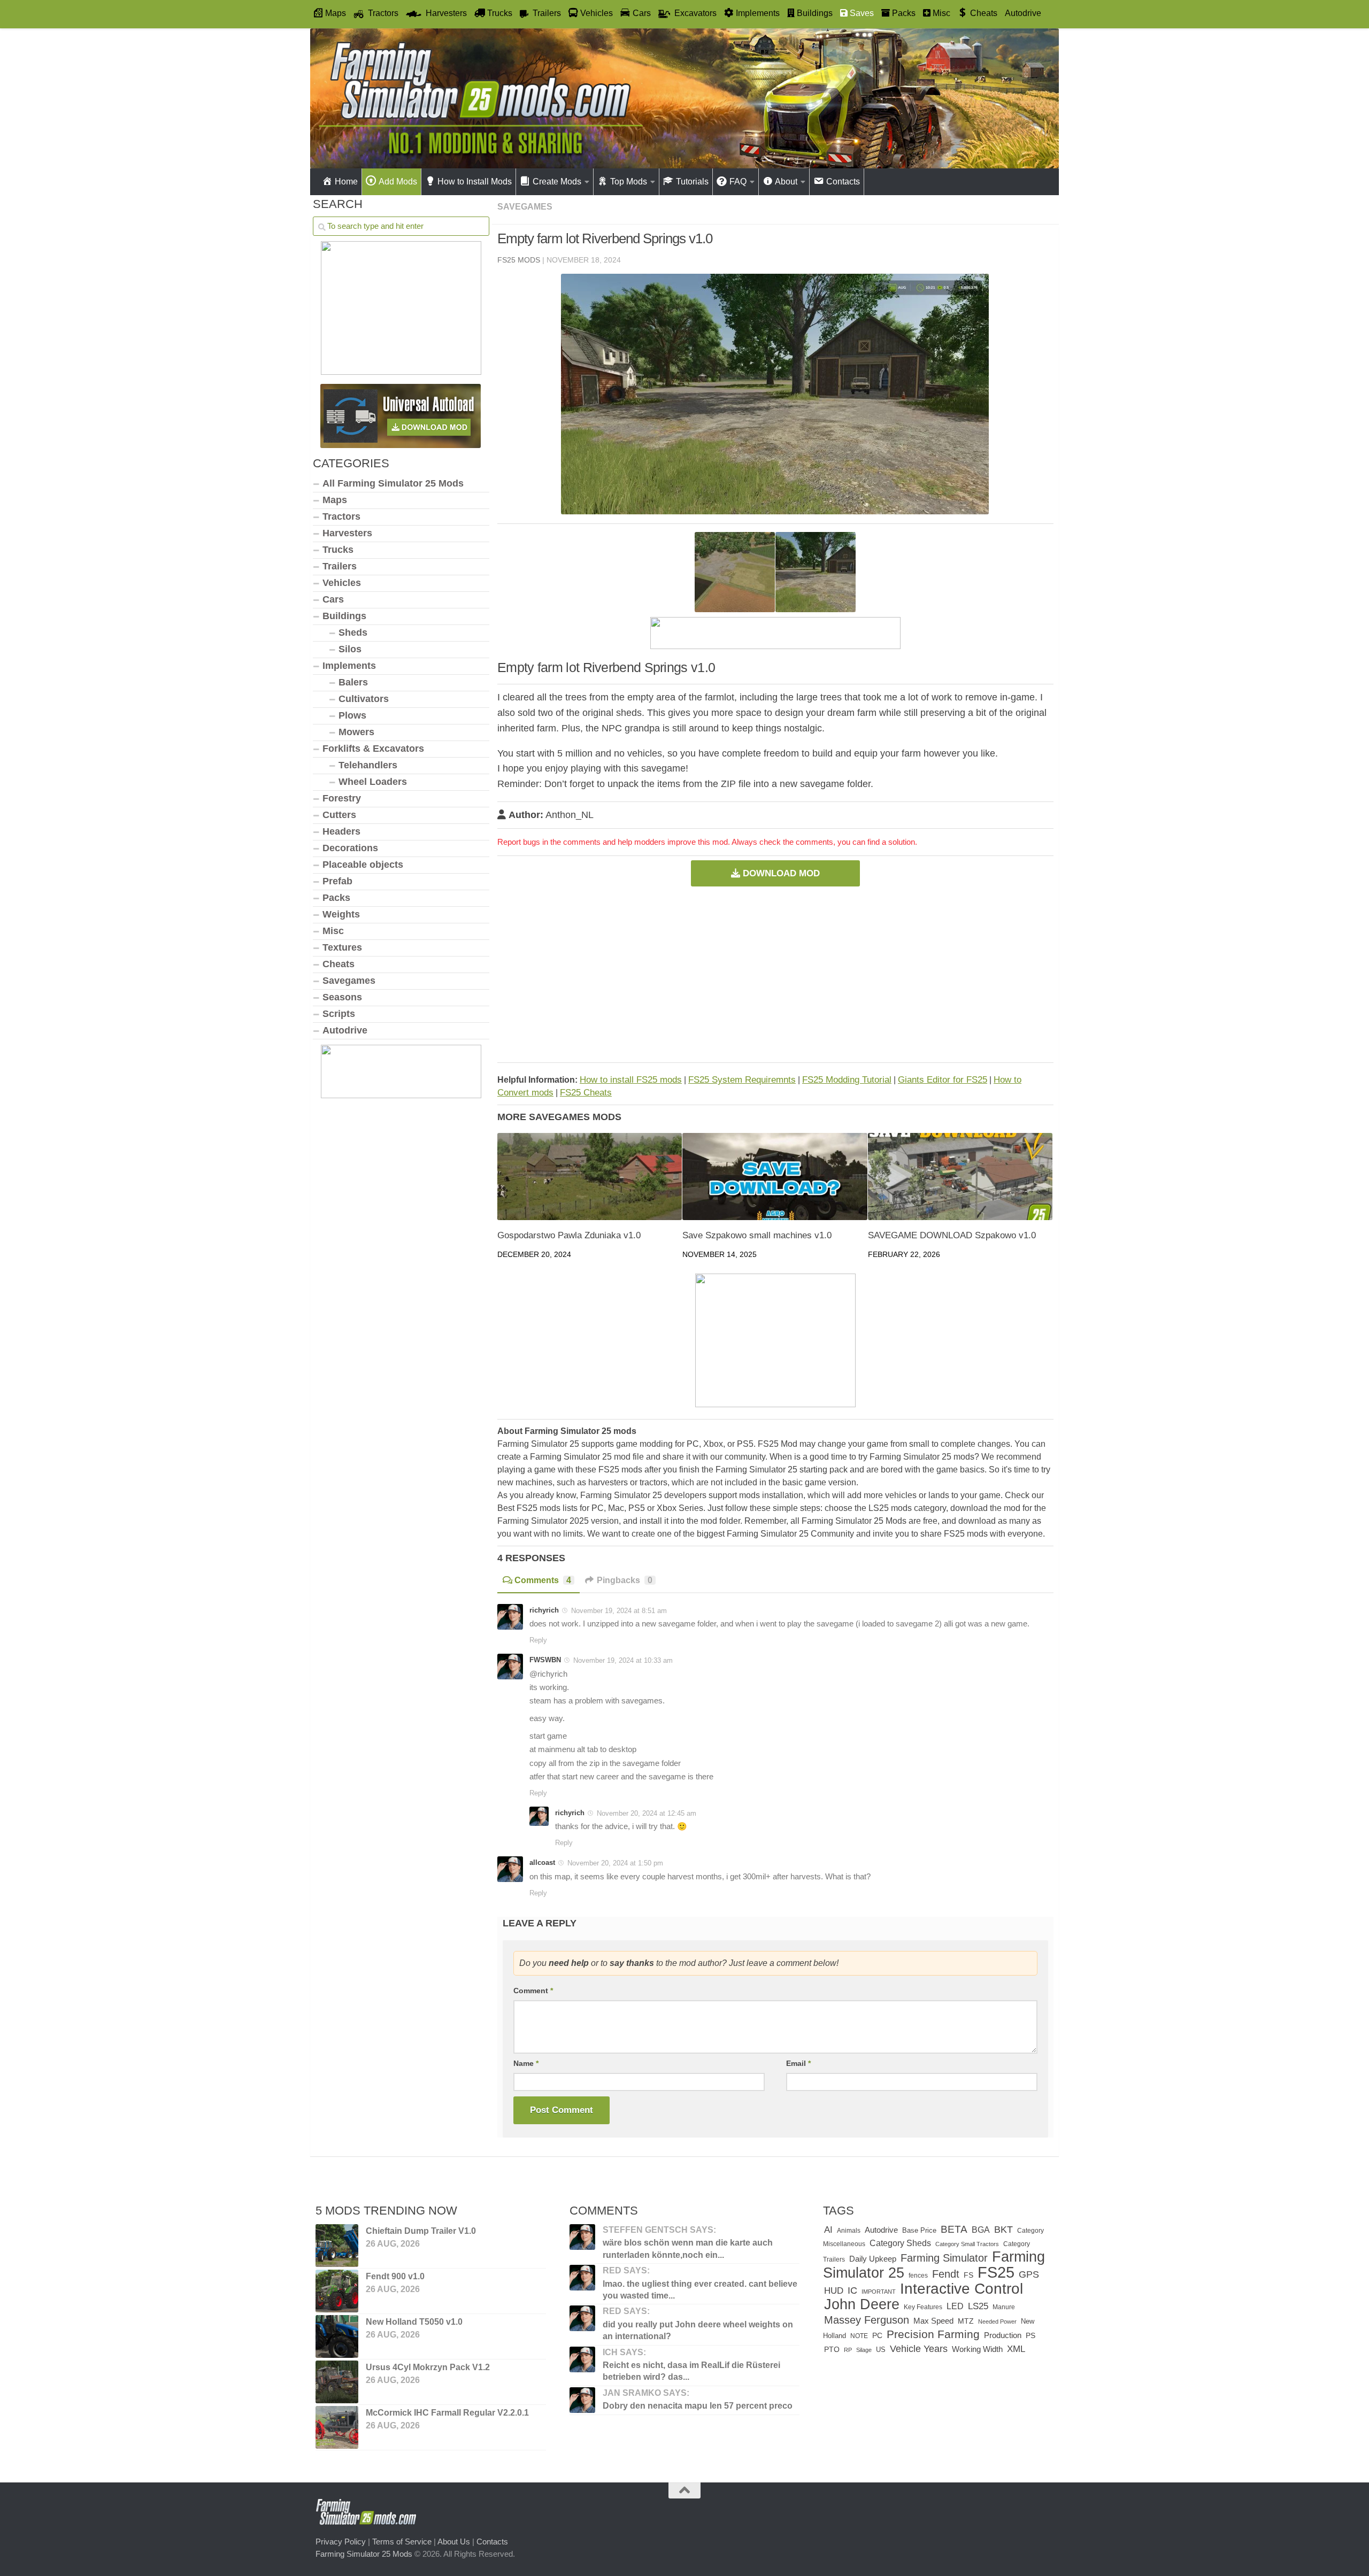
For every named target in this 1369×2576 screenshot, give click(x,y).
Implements (349, 666)
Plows (352, 715)
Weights (341, 914)
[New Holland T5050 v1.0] (337, 2336)
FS (968, 2275)
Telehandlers (368, 765)
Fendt (946, 2274)
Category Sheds (900, 2243)
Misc (333, 931)
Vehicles (342, 583)
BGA (981, 2230)
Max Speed (933, 2321)
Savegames (525, 207)
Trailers (340, 566)
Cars (333, 599)
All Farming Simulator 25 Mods (393, 483)
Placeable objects (363, 865)
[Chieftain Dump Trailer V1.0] (337, 2246)
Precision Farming (933, 2334)
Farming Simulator (944, 2258)
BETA (954, 2229)
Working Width (977, 2349)
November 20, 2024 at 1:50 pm (615, 1863)
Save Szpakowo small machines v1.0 (757, 1235)
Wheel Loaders (373, 782)
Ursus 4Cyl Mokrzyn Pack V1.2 (428, 2367)
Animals (849, 2231)
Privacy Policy (341, 2542)
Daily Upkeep (873, 2259)
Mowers (356, 732)
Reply (538, 1640)
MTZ (966, 2321)
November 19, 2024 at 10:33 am (623, 1660)
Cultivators (364, 699)
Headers (341, 831)
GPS (1029, 2274)
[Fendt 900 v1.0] (337, 2291)
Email (798, 2063)
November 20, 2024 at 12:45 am (647, 1813)
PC (877, 2336)
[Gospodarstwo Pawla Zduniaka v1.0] (590, 1177)
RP (848, 2350)
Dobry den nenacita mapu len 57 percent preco (698, 2406)
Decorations (350, 848)
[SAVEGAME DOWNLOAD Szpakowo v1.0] (960, 1177)
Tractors (341, 516)
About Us (454, 2542)
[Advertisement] (775, 974)
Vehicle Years (919, 2349)
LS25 (978, 2306)
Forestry (342, 798)
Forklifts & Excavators (373, 749)
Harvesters (347, 533)
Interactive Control (962, 2288)
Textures (342, 947)
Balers (353, 682)
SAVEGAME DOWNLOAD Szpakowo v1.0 (952, 1235)
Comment (533, 1991)
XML (1016, 2349)
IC (852, 2290)
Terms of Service (402, 2542)
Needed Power (997, 2322)
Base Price (919, 2230)
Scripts (339, 1014)
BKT (1003, 2229)
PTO (832, 2349)
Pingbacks (625, 1580)
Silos (350, 649)
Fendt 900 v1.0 (395, 2276)
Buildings (344, 616)
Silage (864, 2350)
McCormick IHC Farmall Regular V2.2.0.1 (447, 2413)
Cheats (339, 964)
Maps (335, 500)
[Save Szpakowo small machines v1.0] (775, 1177)
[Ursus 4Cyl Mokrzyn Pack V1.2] (337, 2382)
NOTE (859, 2336)
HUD (834, 2290)
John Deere (862, 2304)
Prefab (337, 881)
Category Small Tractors (967, 2244)
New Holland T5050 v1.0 (414, 2322)
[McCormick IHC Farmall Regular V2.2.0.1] (337, 2427)
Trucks (338, 550)
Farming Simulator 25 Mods (364, 2554)
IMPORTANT (879, 2292)
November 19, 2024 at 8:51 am (619, 1611)
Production (1003, 2335)
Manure (1004, 2307)
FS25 (996, 2272)
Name (526, 2063)
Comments (543, 1580)
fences (918, 2276)
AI (828, 2230)
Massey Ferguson (867, 2320)
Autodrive (1023, 13)
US (881, 2350)
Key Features (923, 2307)
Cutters (339, 815)
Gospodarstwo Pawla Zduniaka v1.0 (569, 1235)
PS (1030, 2336)
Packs (336, 898)
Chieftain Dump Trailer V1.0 (421, 2231)
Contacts (492, 2542)
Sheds (353, 633)
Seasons (342, 997)
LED (955, 2306)
